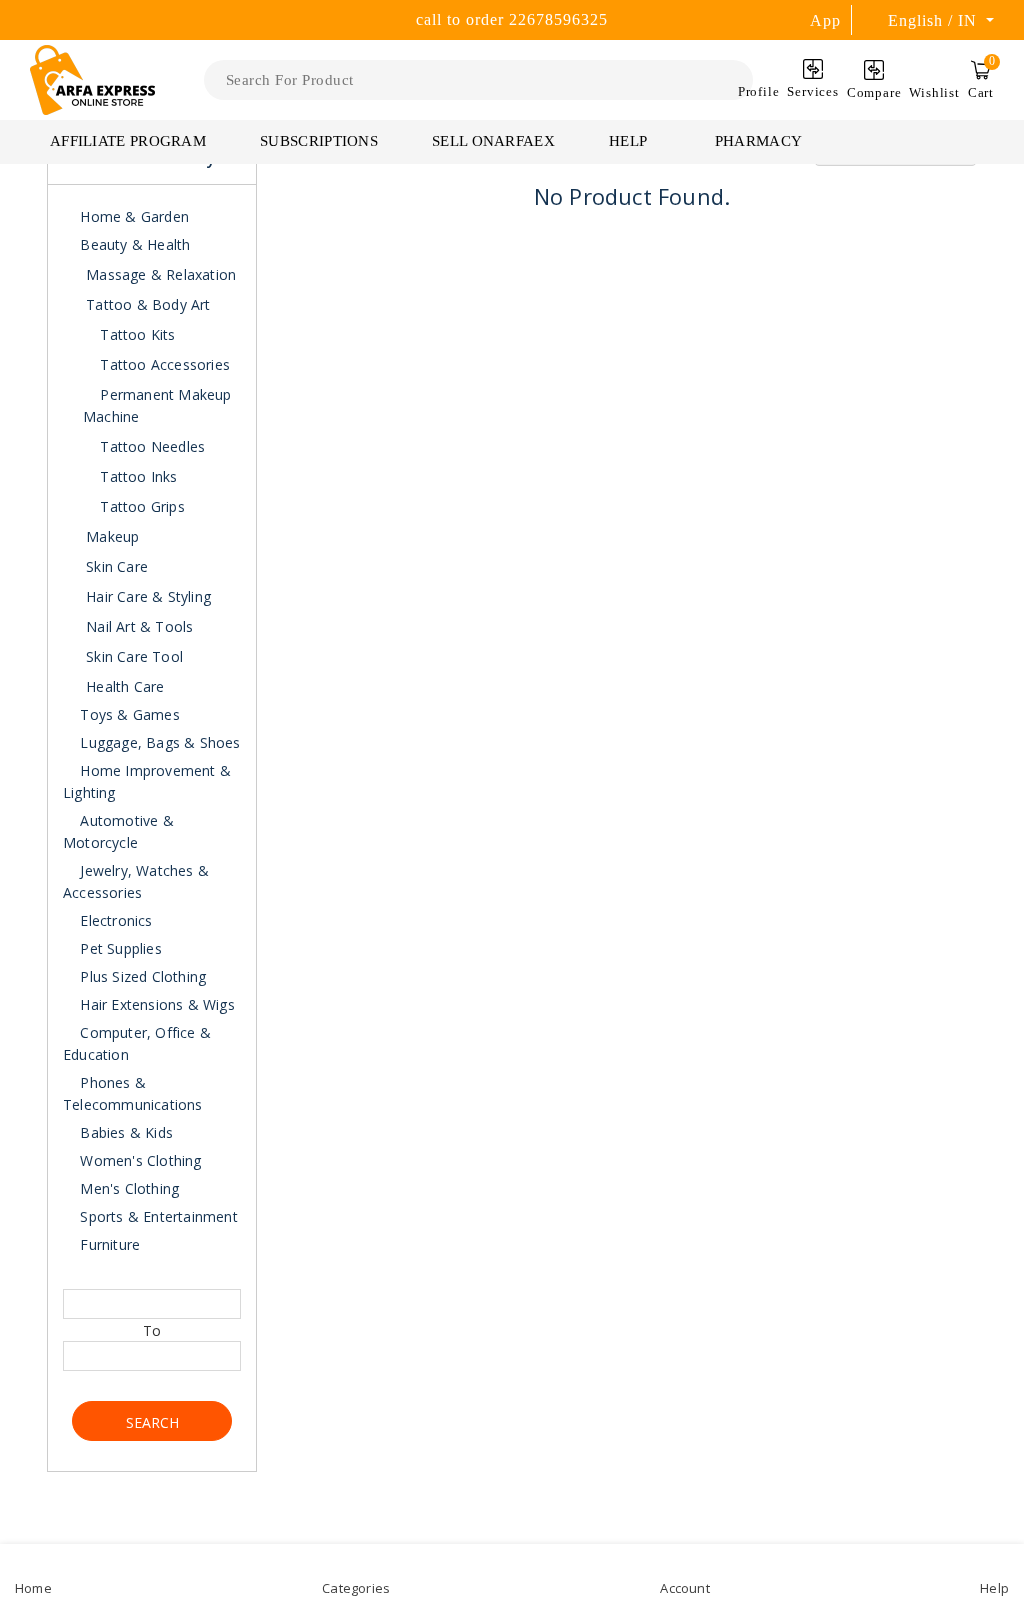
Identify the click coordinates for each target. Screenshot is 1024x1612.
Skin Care (117, 566)
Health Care (125, 686)
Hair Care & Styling (148, 596)
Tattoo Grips (140, 506)
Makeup (112, 536)
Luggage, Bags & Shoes (158, 742)
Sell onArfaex (493, 141)
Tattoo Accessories (163, 364)
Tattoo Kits (135, 334)
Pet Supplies (119, 948)
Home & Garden (132, 216)
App (825, 20)
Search (152, 1422)
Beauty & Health (133, 244)
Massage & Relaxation (161, 274)
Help (630, 141)
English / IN (935, 20)
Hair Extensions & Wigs (155, 1004)
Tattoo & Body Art (148, 304)
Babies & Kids (124, 1132)
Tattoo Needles (150, 446)
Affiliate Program (128, 141)
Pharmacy (758, 141)
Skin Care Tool (134, 656)
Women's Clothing (138, 1160)
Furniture (108, 1244)
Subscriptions (319, 141)
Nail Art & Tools (139, 626)
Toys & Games (128, 714)
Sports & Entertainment (157, 1216)
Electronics (114, 920)
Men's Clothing (127, 1188)
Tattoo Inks (136, 476)
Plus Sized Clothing (141, 976)
